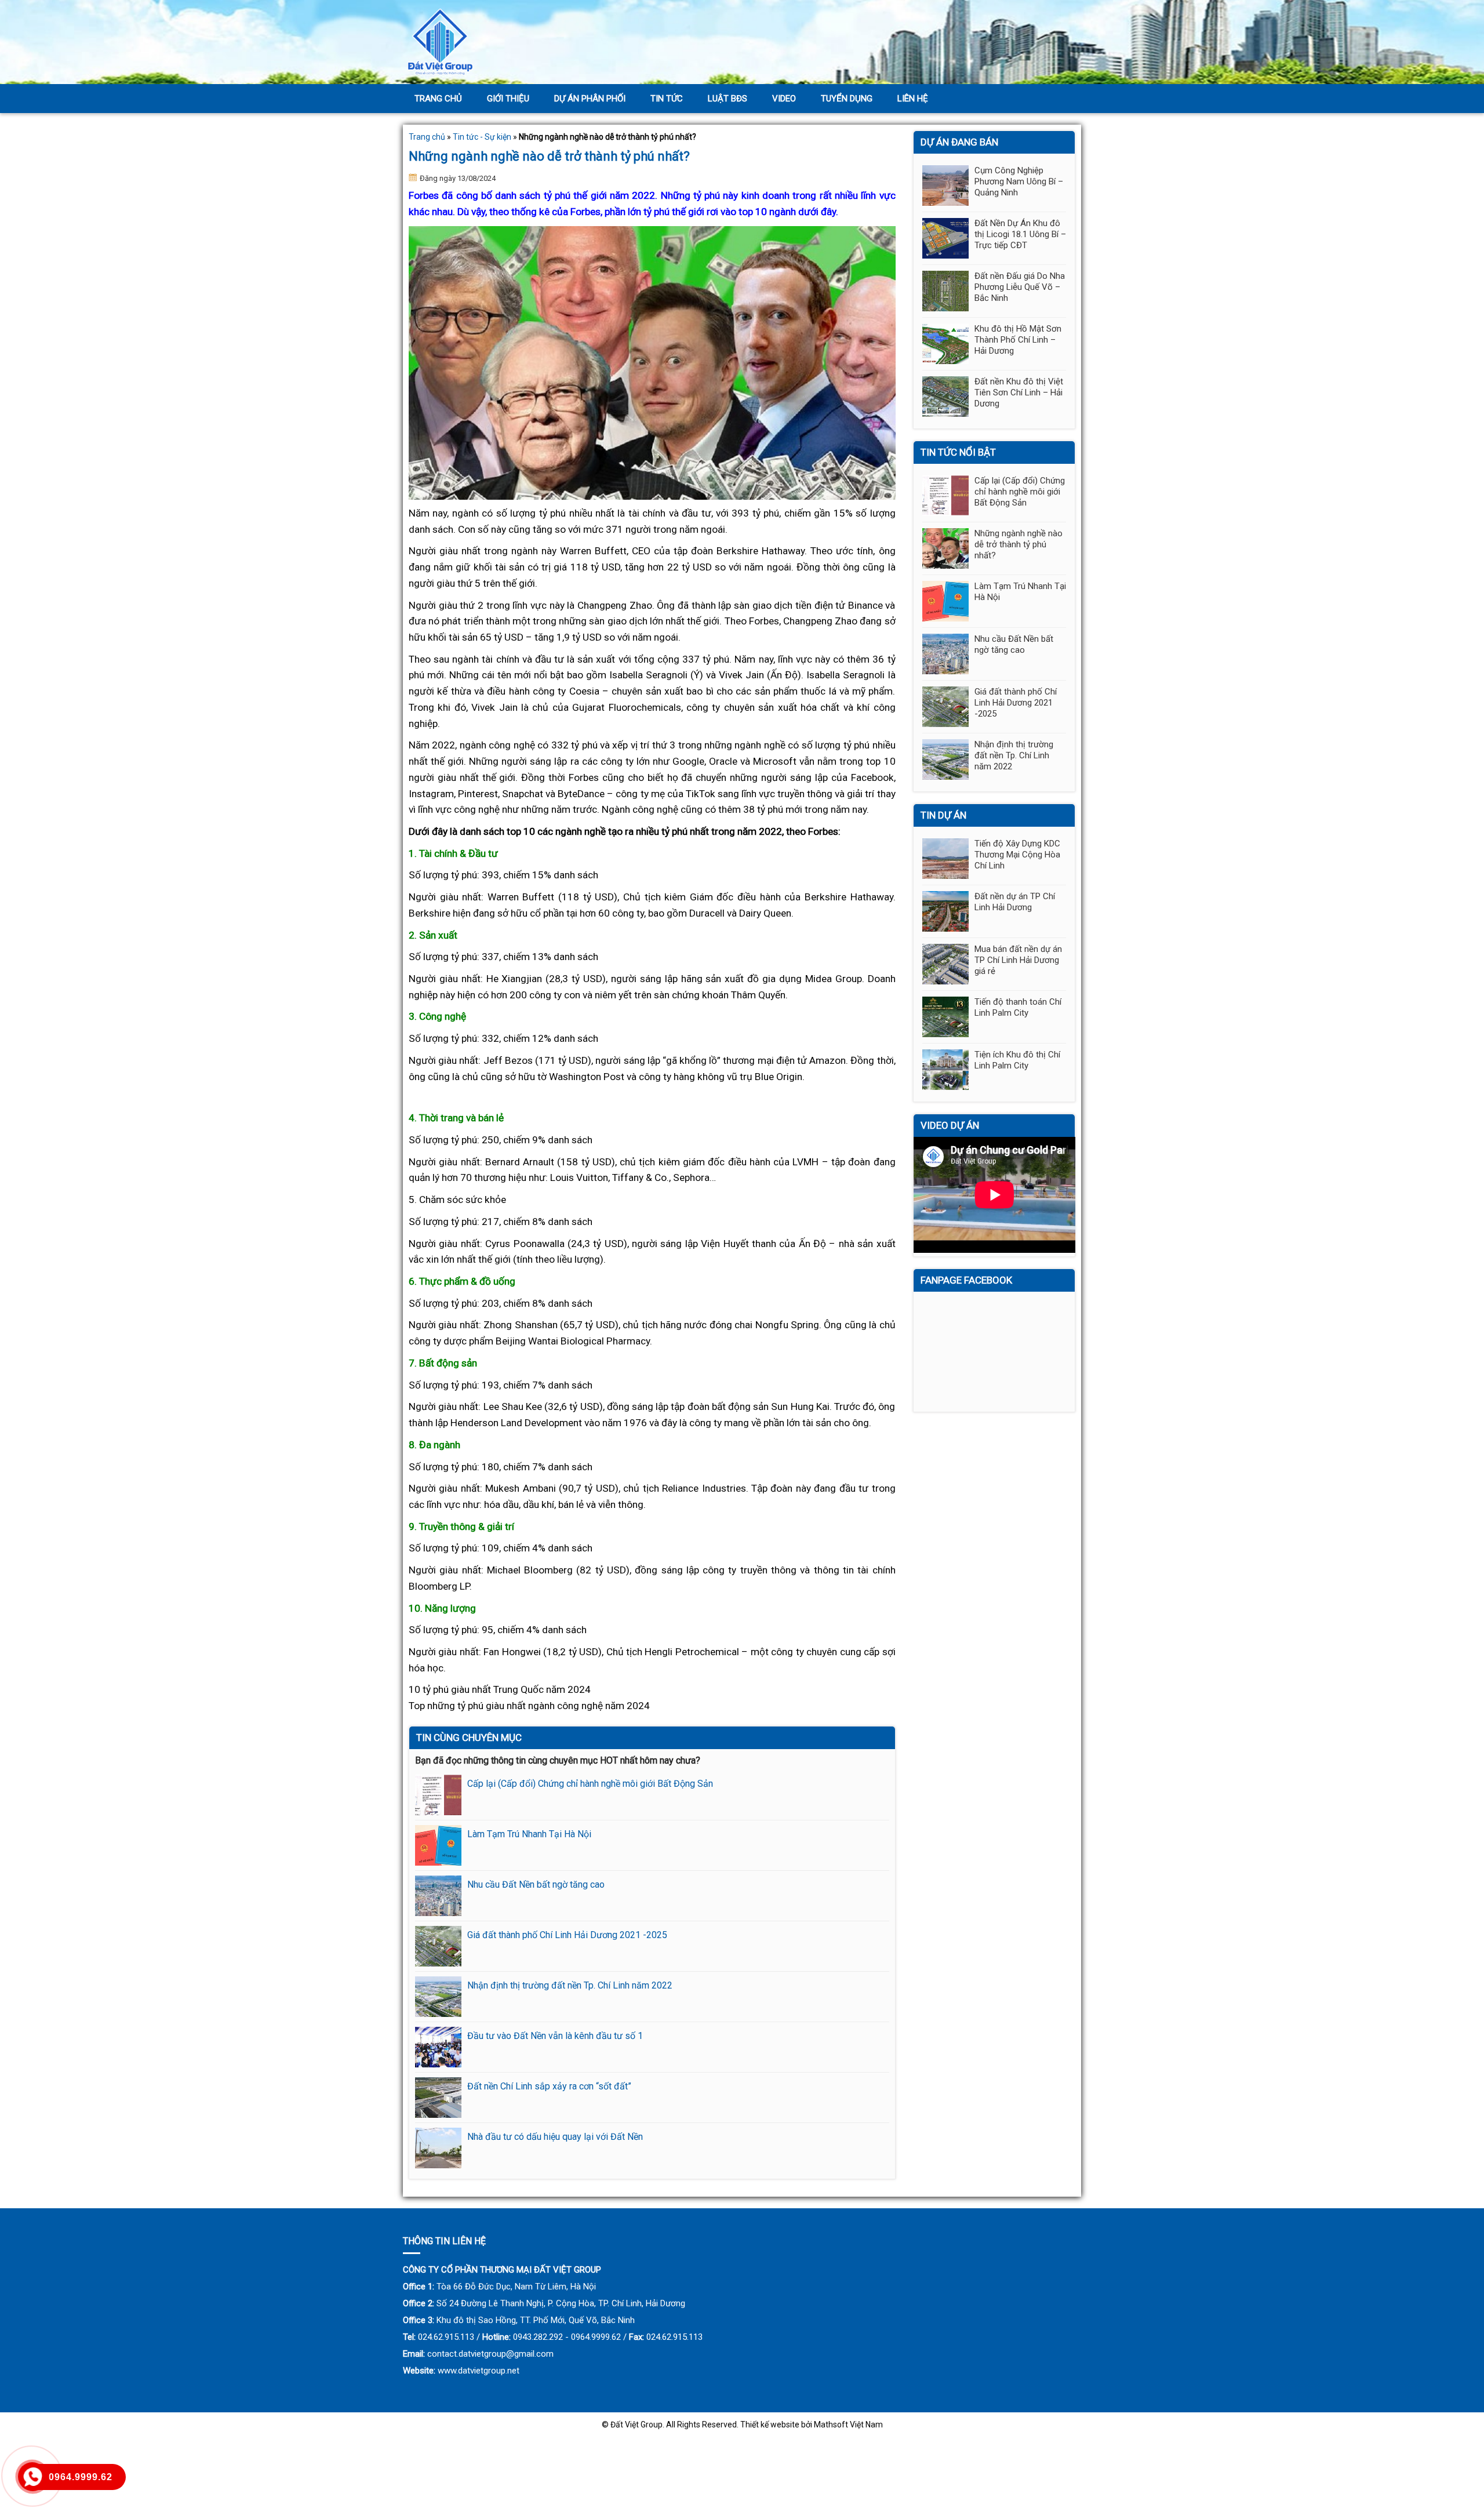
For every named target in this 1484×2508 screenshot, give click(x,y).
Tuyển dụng (847, 99)
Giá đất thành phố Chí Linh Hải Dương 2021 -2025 (567, 1935)
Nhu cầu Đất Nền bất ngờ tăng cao (536, 1884)
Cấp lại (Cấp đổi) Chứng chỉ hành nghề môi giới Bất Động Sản (590, 1784)
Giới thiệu (508, 99)
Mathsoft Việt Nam (848, 2425)
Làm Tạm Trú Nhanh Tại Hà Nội (529, 1834)
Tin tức (667, 99)
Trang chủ (438, 99)
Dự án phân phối (590, 99)
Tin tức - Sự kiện (482, 137)
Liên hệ (913, 99)
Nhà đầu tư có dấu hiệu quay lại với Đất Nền (555, 2137)
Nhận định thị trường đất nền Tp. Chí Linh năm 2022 (570, 1985)
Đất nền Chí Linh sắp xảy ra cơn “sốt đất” (549, 2086)
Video (784, 99)
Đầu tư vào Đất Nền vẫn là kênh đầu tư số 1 (555, 2036)
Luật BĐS (728, 99)
